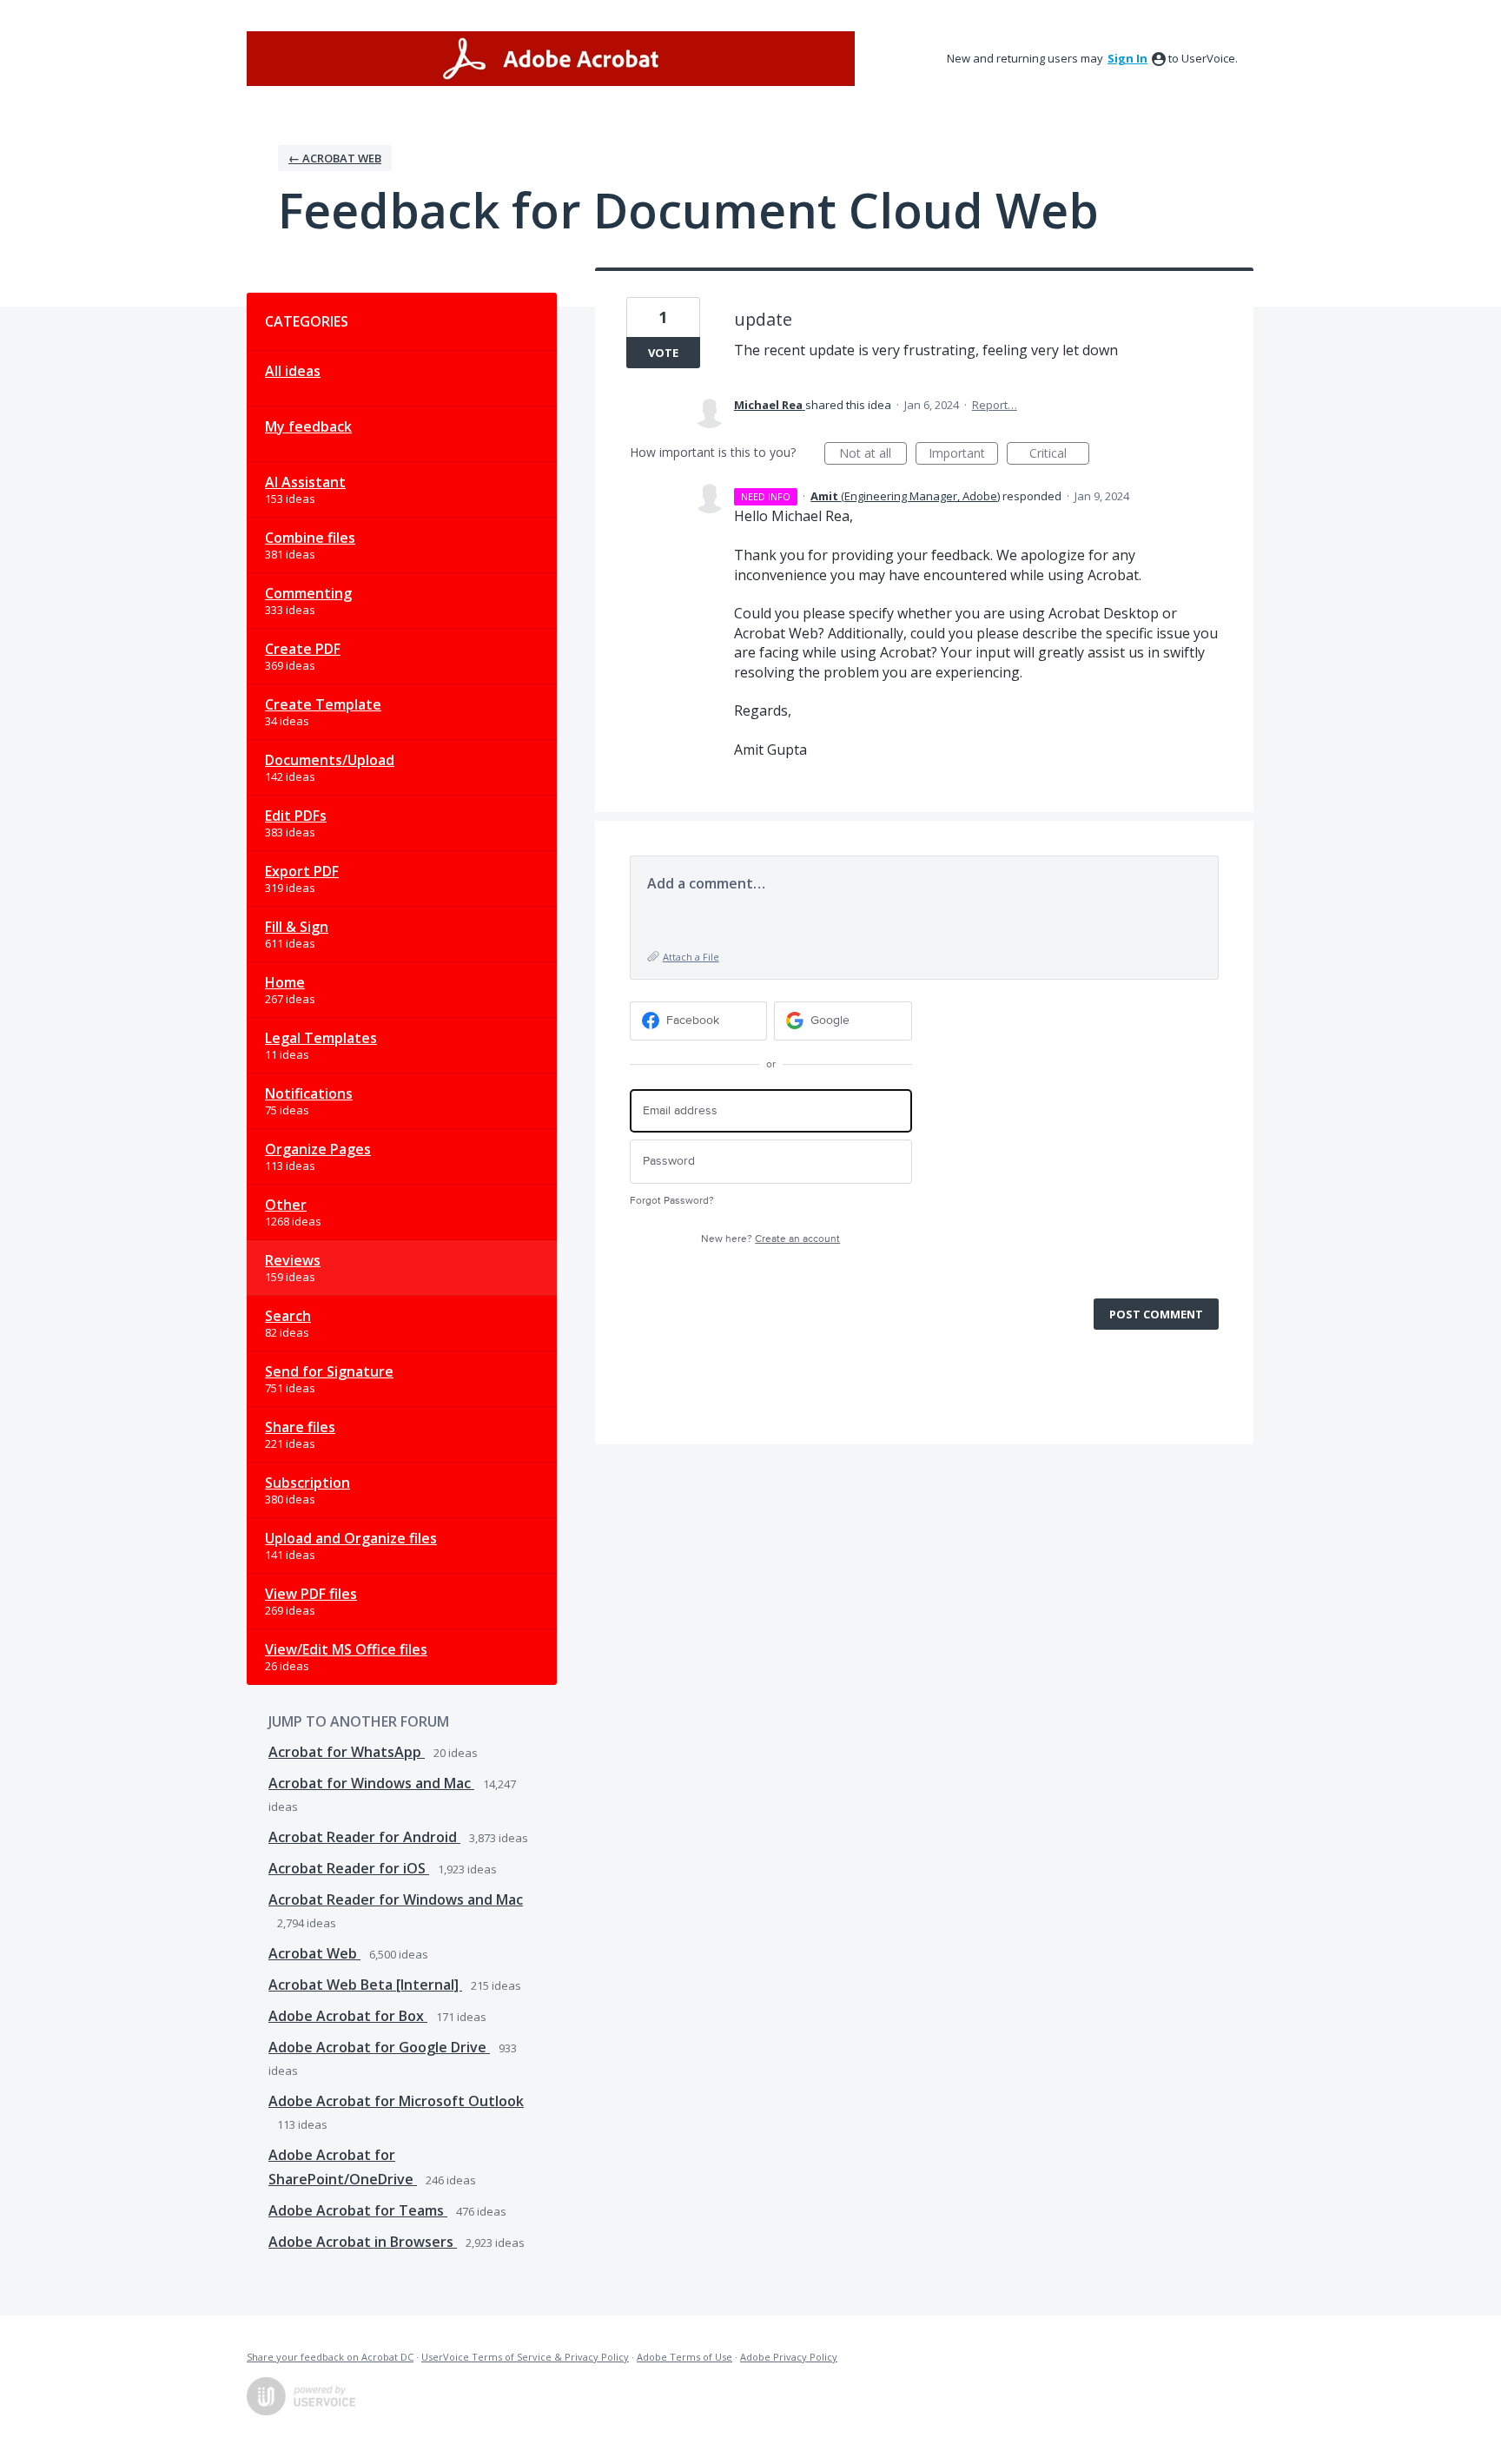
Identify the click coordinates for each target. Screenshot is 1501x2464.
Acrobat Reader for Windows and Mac (396, 1899)
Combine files (310, 538)
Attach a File (691, 957)
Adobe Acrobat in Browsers (363, 2242)
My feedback (308, 426)
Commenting (308, 593)
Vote (663, 353)
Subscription (307, 1483)
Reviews (293, 1260)
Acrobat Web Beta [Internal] (365, 1985)
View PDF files (311, 1594)
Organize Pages (318, 1149)
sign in (1127, 58)
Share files (300, 1427)
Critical (1059, 455)
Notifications (309, 1093)
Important (963, 455)
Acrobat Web (314, 1953)
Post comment (1156, 1314)
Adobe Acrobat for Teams (358, 2210)
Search (288, 1316)
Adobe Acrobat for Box (348, 2016)
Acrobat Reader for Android (364, 1837)
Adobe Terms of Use (684, 2357)
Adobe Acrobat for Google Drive (379, 2047)
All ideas (293, 371)
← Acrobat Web (335, 158)
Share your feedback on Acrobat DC (330, 2357)
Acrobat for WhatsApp (347, 1752)
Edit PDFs (296, 816)
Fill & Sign (297, 927)
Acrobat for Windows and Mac (371, 1783)
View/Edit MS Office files (346, 1649)
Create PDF (303, 649)
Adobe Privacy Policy (789, 2357)
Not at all (873, 455)
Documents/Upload (330, 760)
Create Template (323, 704)
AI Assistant (305, 482)
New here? (770, 1239)
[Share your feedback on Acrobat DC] (551, 59)
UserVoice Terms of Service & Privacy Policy (525, 2357)
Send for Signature (329, 1371)
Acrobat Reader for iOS (349, 1868)
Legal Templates (321, 1038)
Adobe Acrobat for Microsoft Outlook (396, 2101)
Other (286, 1205)
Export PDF (302, 871)
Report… (995, 405)
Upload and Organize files (351, 1538)
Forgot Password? (672, 1201)
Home (285, 982)
